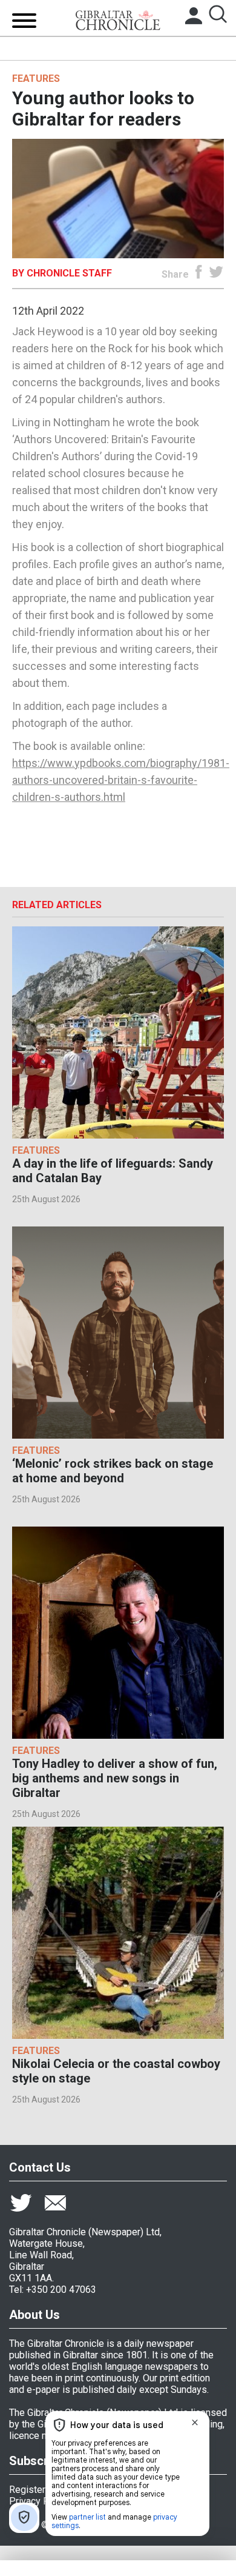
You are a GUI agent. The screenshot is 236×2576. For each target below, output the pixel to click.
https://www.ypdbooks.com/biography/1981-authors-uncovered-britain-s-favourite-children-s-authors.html (121, 780)
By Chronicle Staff (62, 273)
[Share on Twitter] (216, 274)
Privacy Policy (39, 2501)
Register (27, 2490)
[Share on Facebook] (199, 274)
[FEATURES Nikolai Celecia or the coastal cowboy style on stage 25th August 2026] (118, 1933)
